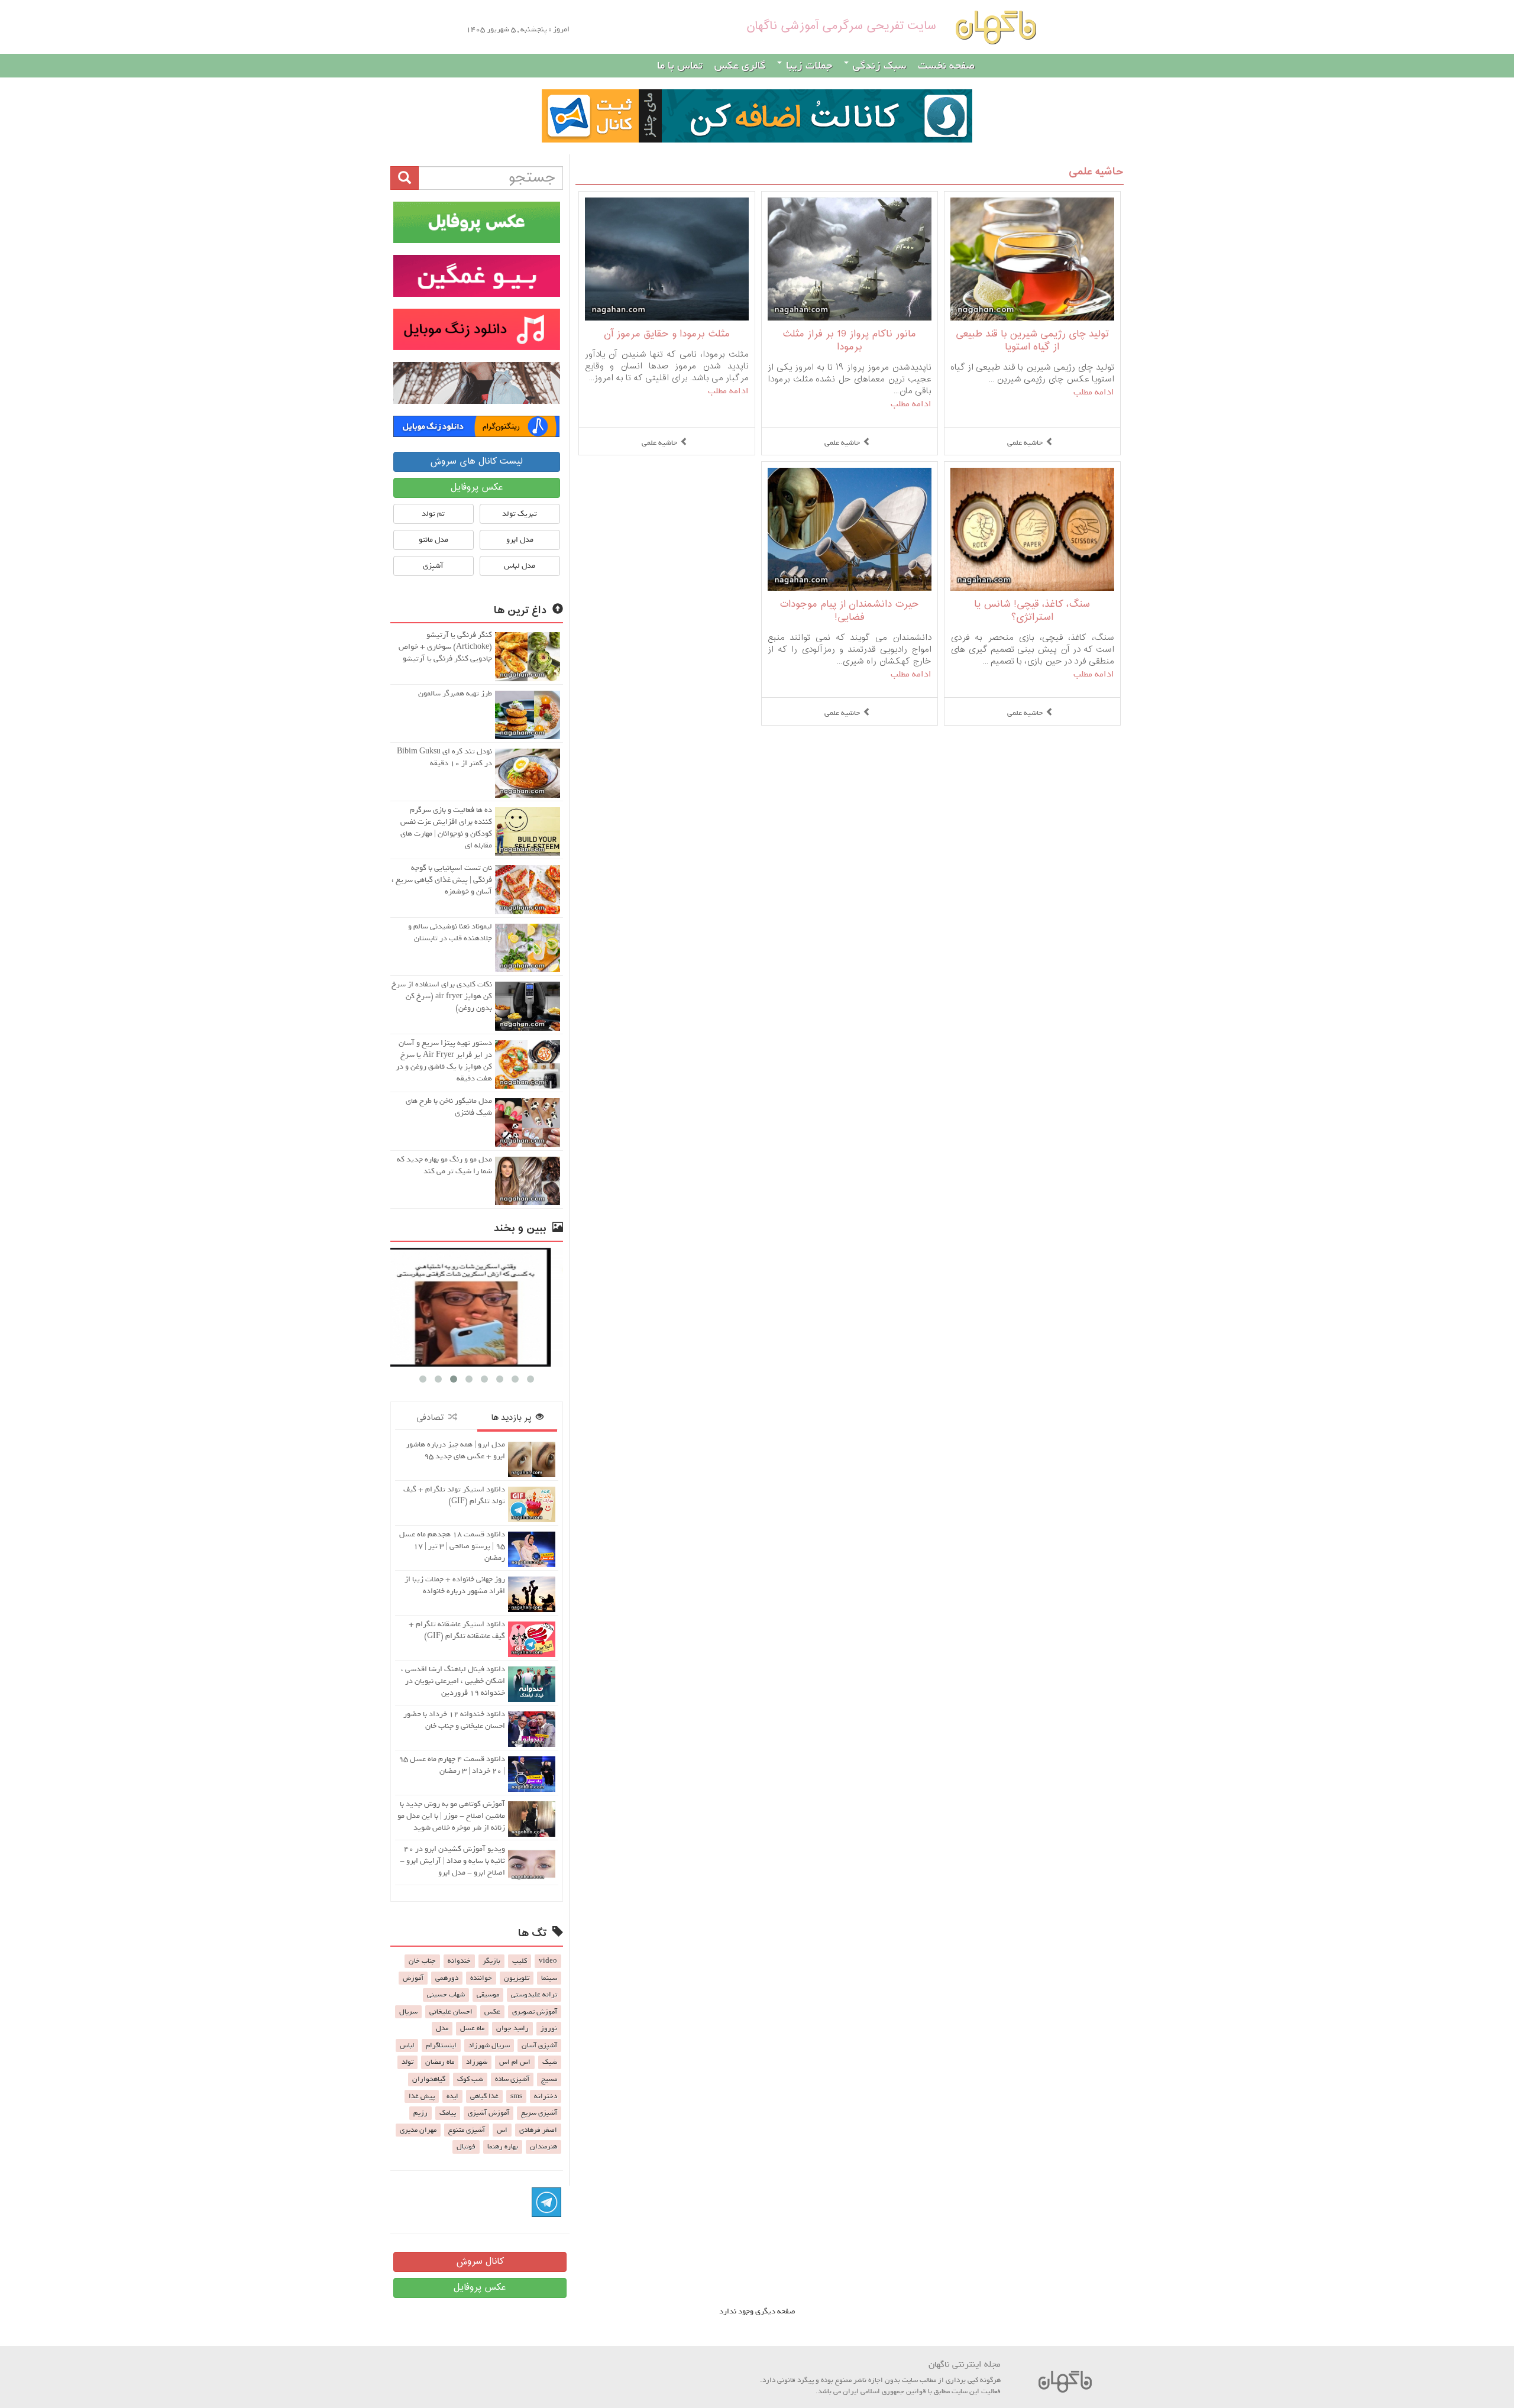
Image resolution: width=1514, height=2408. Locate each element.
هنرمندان (544, 2147)
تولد (407, 2062)
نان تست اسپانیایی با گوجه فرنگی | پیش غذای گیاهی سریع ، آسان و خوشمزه (442, 880)
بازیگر (491, 1961)
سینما (549, 1978)
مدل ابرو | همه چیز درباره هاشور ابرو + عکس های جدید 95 (455, 1450)
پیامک (448, 2113)
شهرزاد (477, 2062)
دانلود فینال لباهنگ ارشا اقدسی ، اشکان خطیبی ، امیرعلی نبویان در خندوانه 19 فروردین (453, 1681)
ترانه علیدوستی (534, 1995)
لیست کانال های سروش (476, 462)
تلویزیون (517, 1978)
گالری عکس (740, 66)
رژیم (420, 2113)
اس (502, 2130)
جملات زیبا (808, 66)
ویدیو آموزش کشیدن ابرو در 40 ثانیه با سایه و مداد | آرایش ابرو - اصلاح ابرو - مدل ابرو (452, 1861)
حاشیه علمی (1096, 172)
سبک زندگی (878, 66)
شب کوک (470, 2079)
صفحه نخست (946, 66)
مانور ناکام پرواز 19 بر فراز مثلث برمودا (849, 341)
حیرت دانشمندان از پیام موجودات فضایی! (849, 611)
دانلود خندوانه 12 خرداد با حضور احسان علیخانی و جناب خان (454, 1720)
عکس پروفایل (477, 488)
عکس (492, 2012)
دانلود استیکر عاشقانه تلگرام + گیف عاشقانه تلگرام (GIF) (457, 1630)
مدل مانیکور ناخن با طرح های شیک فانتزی (449, 1107)
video (548, 1961)
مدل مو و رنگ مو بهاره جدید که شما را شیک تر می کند (444, 1165)
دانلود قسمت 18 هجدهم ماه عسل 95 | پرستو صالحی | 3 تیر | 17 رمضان (452, 1546)
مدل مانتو (434, 540)
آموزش (413, 1978)
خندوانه (459, 1961)
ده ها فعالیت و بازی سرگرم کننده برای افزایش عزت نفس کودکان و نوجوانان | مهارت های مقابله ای (446, 828)
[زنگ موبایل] (477, 329)
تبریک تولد (520, 514)
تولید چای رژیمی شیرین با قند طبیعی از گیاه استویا (1032, 341)
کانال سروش (480, 2262)
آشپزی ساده (512, 2079)
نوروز (549, 2028)
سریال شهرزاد (489, 2045)
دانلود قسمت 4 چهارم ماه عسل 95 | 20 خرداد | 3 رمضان (452, 1765)
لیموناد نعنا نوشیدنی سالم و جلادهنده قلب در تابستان (450, 932)
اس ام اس (515, 2062)
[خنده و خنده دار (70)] (477, 1307)
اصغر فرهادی (538, 2130)
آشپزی (433, 566)
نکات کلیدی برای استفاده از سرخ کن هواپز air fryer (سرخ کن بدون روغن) (442, 996)
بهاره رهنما (503, 2147)
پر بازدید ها (513, 1418)
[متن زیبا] (477, 276)
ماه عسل (472, 2028)
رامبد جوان (512, 2028)
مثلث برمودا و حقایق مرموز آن (667, 334)
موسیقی (488, 1995)
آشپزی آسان (539, 2045)
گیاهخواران (429, 2079)
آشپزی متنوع (467, 2130)
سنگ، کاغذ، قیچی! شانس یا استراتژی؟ (1032, 611)
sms (516, 2096)
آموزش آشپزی (489, 2113)
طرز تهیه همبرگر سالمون (455, 693)
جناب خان (422, 1961)
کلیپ (520, 1961)
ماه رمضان (440, 2062)
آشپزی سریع (539, 2113)
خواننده (481, 1978)
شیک (550, 2062)
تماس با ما (680, 66)
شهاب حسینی (446, 1995)
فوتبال (466, 2147)
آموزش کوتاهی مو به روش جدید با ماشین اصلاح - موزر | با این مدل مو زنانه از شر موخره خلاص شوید (451, 1816)
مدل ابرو (520, 540)
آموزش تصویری (535, 2012)
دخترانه (546, 2096)
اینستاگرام (441, 2045)
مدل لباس (520, 566)
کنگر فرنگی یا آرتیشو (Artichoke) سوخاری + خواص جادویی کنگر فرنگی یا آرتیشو (445, 647)
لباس (407, 2045)
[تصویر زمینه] (477, 383)
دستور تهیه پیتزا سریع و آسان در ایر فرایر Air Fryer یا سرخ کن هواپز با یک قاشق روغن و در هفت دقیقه (444, 1061)
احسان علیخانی (451, 2012)
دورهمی (447, 1978)
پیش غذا (422, 2096)
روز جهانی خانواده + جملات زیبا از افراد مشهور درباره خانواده (455, 1585)
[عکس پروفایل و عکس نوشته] (477, 222)
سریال (408, 2012)
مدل (442, 2028)
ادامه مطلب (1094, 392)
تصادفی (432, 1418)
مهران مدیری (418, 2130)
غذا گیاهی (484, 2096)
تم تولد (433, 514)
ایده (452, 2096)
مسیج (549, 2079)
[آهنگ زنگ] (477, 426)
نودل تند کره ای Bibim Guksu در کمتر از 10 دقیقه (444, 757)
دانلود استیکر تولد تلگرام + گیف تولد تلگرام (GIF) (454, 1495)
